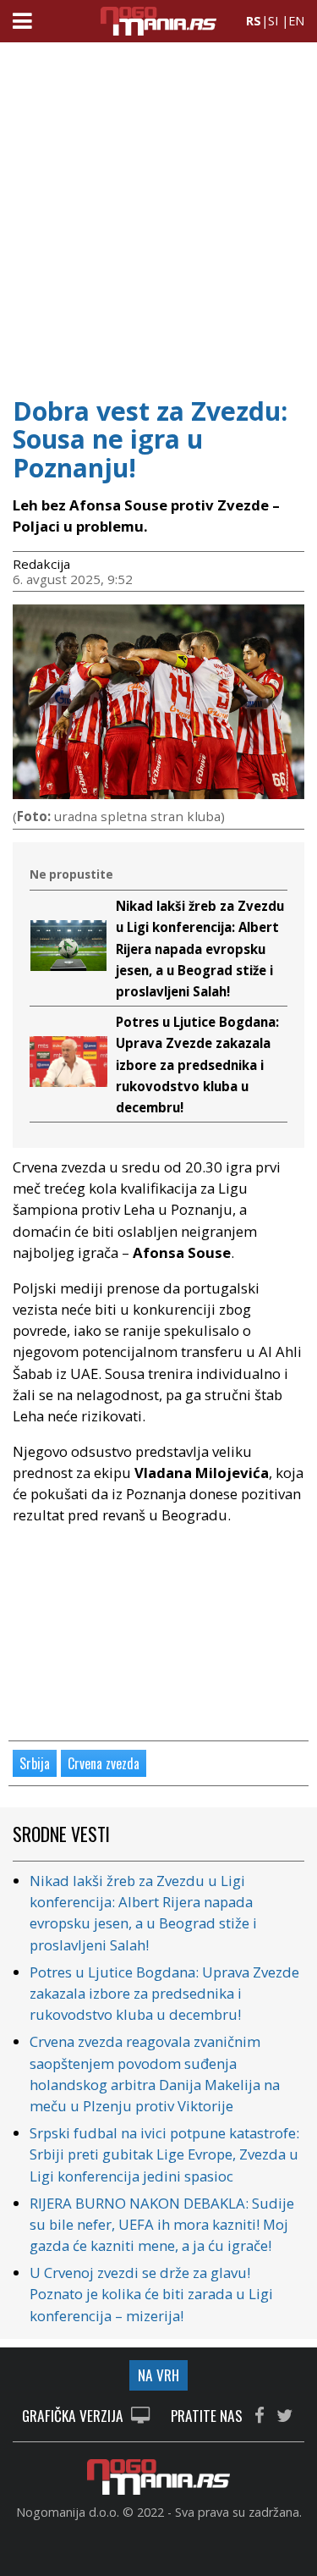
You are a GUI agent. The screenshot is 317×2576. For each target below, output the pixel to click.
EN (296, 21)
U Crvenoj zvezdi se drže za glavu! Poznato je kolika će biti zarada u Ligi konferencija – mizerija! (151, 2294)
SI (273, 21)
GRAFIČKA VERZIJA (74, 2416)
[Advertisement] (158, 214)
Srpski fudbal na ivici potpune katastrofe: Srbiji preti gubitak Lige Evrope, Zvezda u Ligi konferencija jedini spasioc (164, 2154)
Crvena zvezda (104, 1763)
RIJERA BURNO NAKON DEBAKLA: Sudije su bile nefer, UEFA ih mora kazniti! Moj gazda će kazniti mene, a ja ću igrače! (162, 2224)
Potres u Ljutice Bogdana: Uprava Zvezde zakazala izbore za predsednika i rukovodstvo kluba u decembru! (197, 1065)
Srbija (35, 1763)
